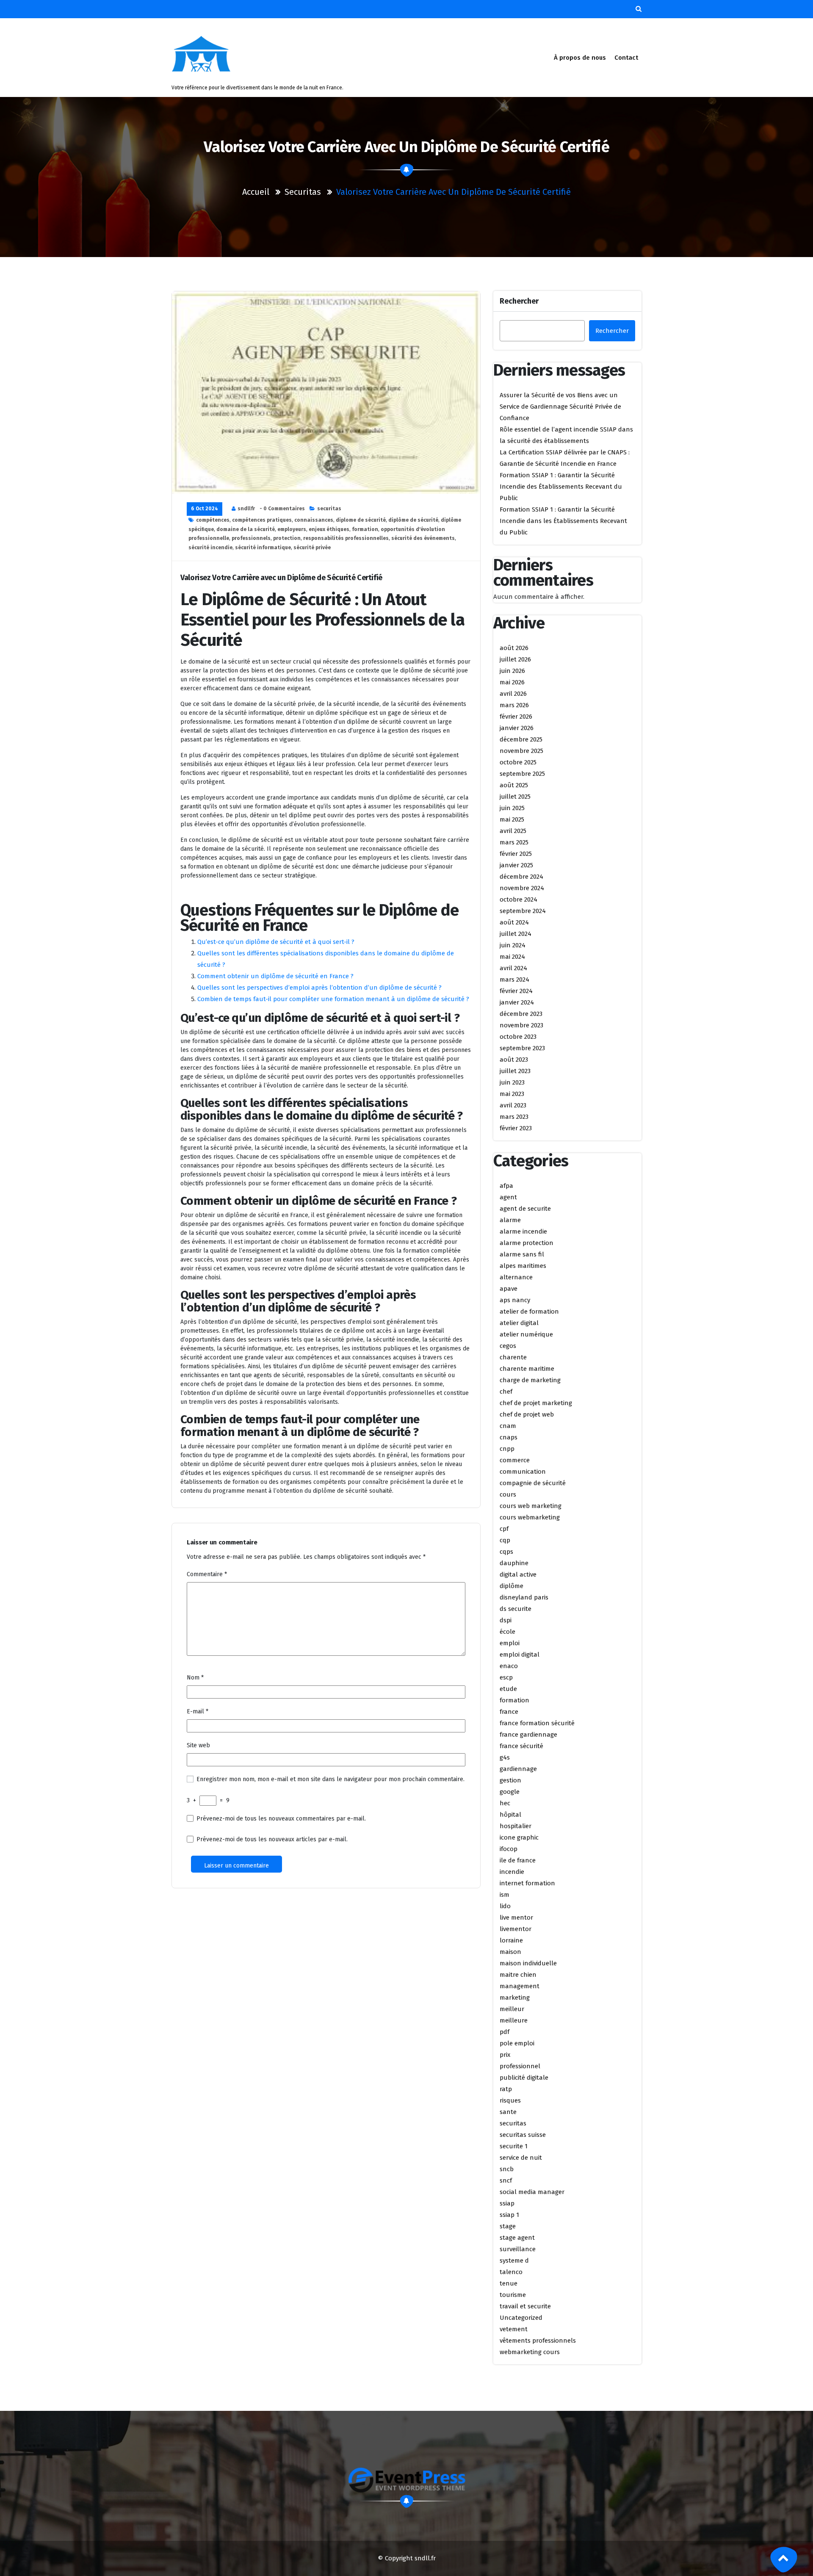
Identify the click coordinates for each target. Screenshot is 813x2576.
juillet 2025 (515, 797)
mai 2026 (512, 682)
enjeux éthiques (329, 529)
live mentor (516, 1917)
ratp (506, 2089)
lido (505, 1906)
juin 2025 (512, 808)
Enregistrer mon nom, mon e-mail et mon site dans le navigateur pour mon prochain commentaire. (330, 1779)
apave (509, 1289)
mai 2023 (512, 1094)
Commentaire (207, 1574)
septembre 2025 (522, 774)
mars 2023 (514, 1117)
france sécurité (521, 1746)
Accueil (256, 192)
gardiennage (518, 1769)
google (510, 1792)
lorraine (511, 1940)
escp (506, 1677)
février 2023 (516, 1128)
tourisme (513, 2295)
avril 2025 (513, 831)
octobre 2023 (518, 1037)
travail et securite (525, 2306)
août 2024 (514, 922)
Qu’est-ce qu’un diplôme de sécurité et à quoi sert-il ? (276, 942)
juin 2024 (513, 945)
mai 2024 (512, 957)
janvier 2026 (517, 728)
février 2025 (516, 854)
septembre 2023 (522, 1048)
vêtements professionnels (538, 2341)
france (509, 1712)
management (520, 1986)
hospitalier (516, 1826)
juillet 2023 (515, 1071)
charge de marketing (530, 1380)
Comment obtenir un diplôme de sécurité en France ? (275, 976)
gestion (510, 1780)
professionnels (251, 538)
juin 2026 (512, 671)
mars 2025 (514, 842)
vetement (514, 2329)
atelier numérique (526, 1334)
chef (506, 1392)
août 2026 (514, 648)
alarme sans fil (522, 1254)
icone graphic (519, 1837)
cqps (506, 1552)
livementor (516, 1929)
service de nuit (521, 2158)
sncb (507, 2169)
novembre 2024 (522, 888)
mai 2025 (512, 819)
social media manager (532, 2192)
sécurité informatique (263, 548)
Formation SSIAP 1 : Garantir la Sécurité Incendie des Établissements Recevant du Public (561, 487)
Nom (195, 1678)
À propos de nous (580, 58)
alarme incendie (523, 1231)
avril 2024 (513, 968)
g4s (505, 1757)
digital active (518, 1574)
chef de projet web (527, 1414)
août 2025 (514, 785)
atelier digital (519, 1323)
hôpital (510, 1815)
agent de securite (525, 1209)
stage (508, 2226)
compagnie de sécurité (533, 1483)
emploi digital (520, 1655)
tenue (509, 2283)
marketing (515, 1998)
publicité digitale (524, 2078)
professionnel (520, 2066)
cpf (504, 1529)
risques (510, 2100)
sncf (506, 2180)
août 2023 (514, 1060)
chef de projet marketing (536, 1403)
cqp (505, 1540)
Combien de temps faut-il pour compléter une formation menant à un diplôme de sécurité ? (333, 999)
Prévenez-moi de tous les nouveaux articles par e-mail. (272, 1839)
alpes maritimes (523, 1266)
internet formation (527, 1883)
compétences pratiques (262, 520)
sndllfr (246, 509)
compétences (213, 520)
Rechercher (519, 301)
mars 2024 (514, 979)
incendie (512, 1872)
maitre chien (518, 1975)
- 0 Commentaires (282, 509)
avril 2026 (513, 694)
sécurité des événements (423, 538)
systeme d (514, 2261)
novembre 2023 (521, 1025)
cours (508, 1494)
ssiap (507, 2203)
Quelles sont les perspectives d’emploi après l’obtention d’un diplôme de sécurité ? (319, 988)
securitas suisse (523, 2135)
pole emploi (517, 2043)
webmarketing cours (530, 2352)
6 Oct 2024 (205, 509)
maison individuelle (528, 1963)
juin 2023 (512, 1082)
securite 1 (514, 2146)
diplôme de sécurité (413, 520)
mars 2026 (514, 705)
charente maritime (527, 1369)
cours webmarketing (530, 1517)
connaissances (314, 520)
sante (508, 2112)
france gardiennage (528, 1735)
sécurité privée (312, 548)
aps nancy (515, 1300)
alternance (516, 1277)
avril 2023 (513, 1105)
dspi (506, 1620)
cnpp (507, 1449)
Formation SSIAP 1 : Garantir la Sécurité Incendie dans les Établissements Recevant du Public (563, 521)
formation (365, 529)
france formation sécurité (537, 1723)
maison (510, 1952)
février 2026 (516, 717)
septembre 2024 (523, 911)
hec (505, 1803)
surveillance (518, 2249)
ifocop (509, 1849)
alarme (510, 1220)
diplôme (512, 1586)
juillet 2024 (516, 934)
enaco (509, 1666)
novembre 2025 (521, 751)
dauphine (514, 1563)
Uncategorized (521, 2318)
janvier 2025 (516, 865)
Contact (626, 58)
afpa (506, 1186)
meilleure (514, 2020)
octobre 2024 (518, 899)
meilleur (512, 2009)
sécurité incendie (210, 548)
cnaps (509, 1437)
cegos (508, 1346)
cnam (508, 1426)
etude (508, 1689)
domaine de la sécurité (246, 529)
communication (523, 1472)
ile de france (518, 1860)
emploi (510, 1643)
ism (505, 1895)
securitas (303, 192)
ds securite (516, 1609)
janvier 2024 (517, 1002)
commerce (515, 1460)
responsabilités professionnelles (346, 538)
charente (513, 1357)
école (507, 1632)
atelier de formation (529, 1312)
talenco (511, 2272)
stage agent (517, 2238)
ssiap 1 (509, 2215)
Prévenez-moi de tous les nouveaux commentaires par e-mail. (281, 1819)
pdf (505, 2032)
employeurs (292, 529)
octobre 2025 (518, 762)
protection (287, 538)
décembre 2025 (521, 739)
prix (505, 2055)
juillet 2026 (515, 659)
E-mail (198, 1711)
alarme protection (527, 1243)
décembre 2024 (521, 877)
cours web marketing (531, 1506)
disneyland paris (524, 1597)
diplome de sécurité (361, 520)
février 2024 (516, 991)
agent (508, 1197)
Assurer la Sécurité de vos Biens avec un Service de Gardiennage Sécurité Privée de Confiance (560, 407)
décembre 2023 (521, 1014)
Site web (198, 1745)
